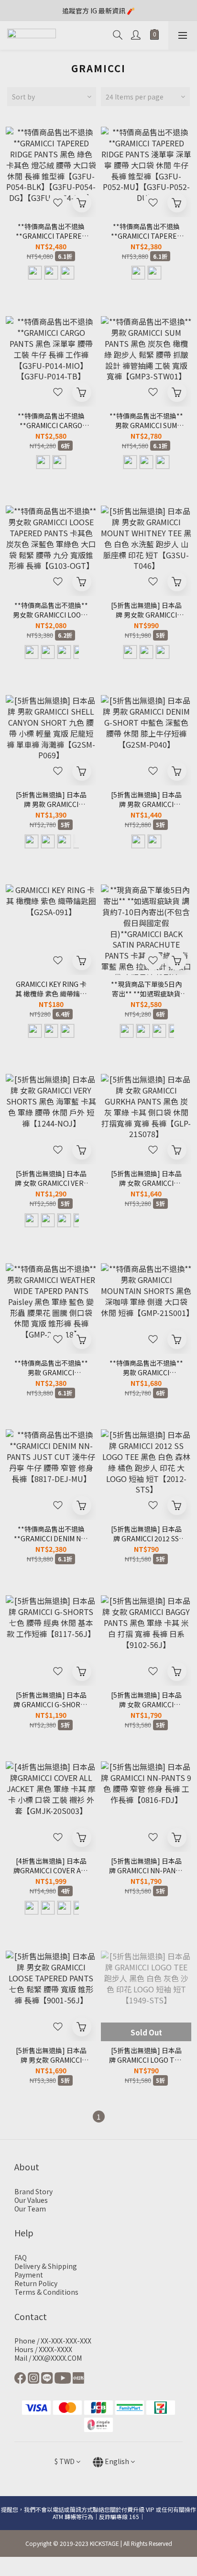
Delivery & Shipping (46, 2266)
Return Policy (36, 2283)
